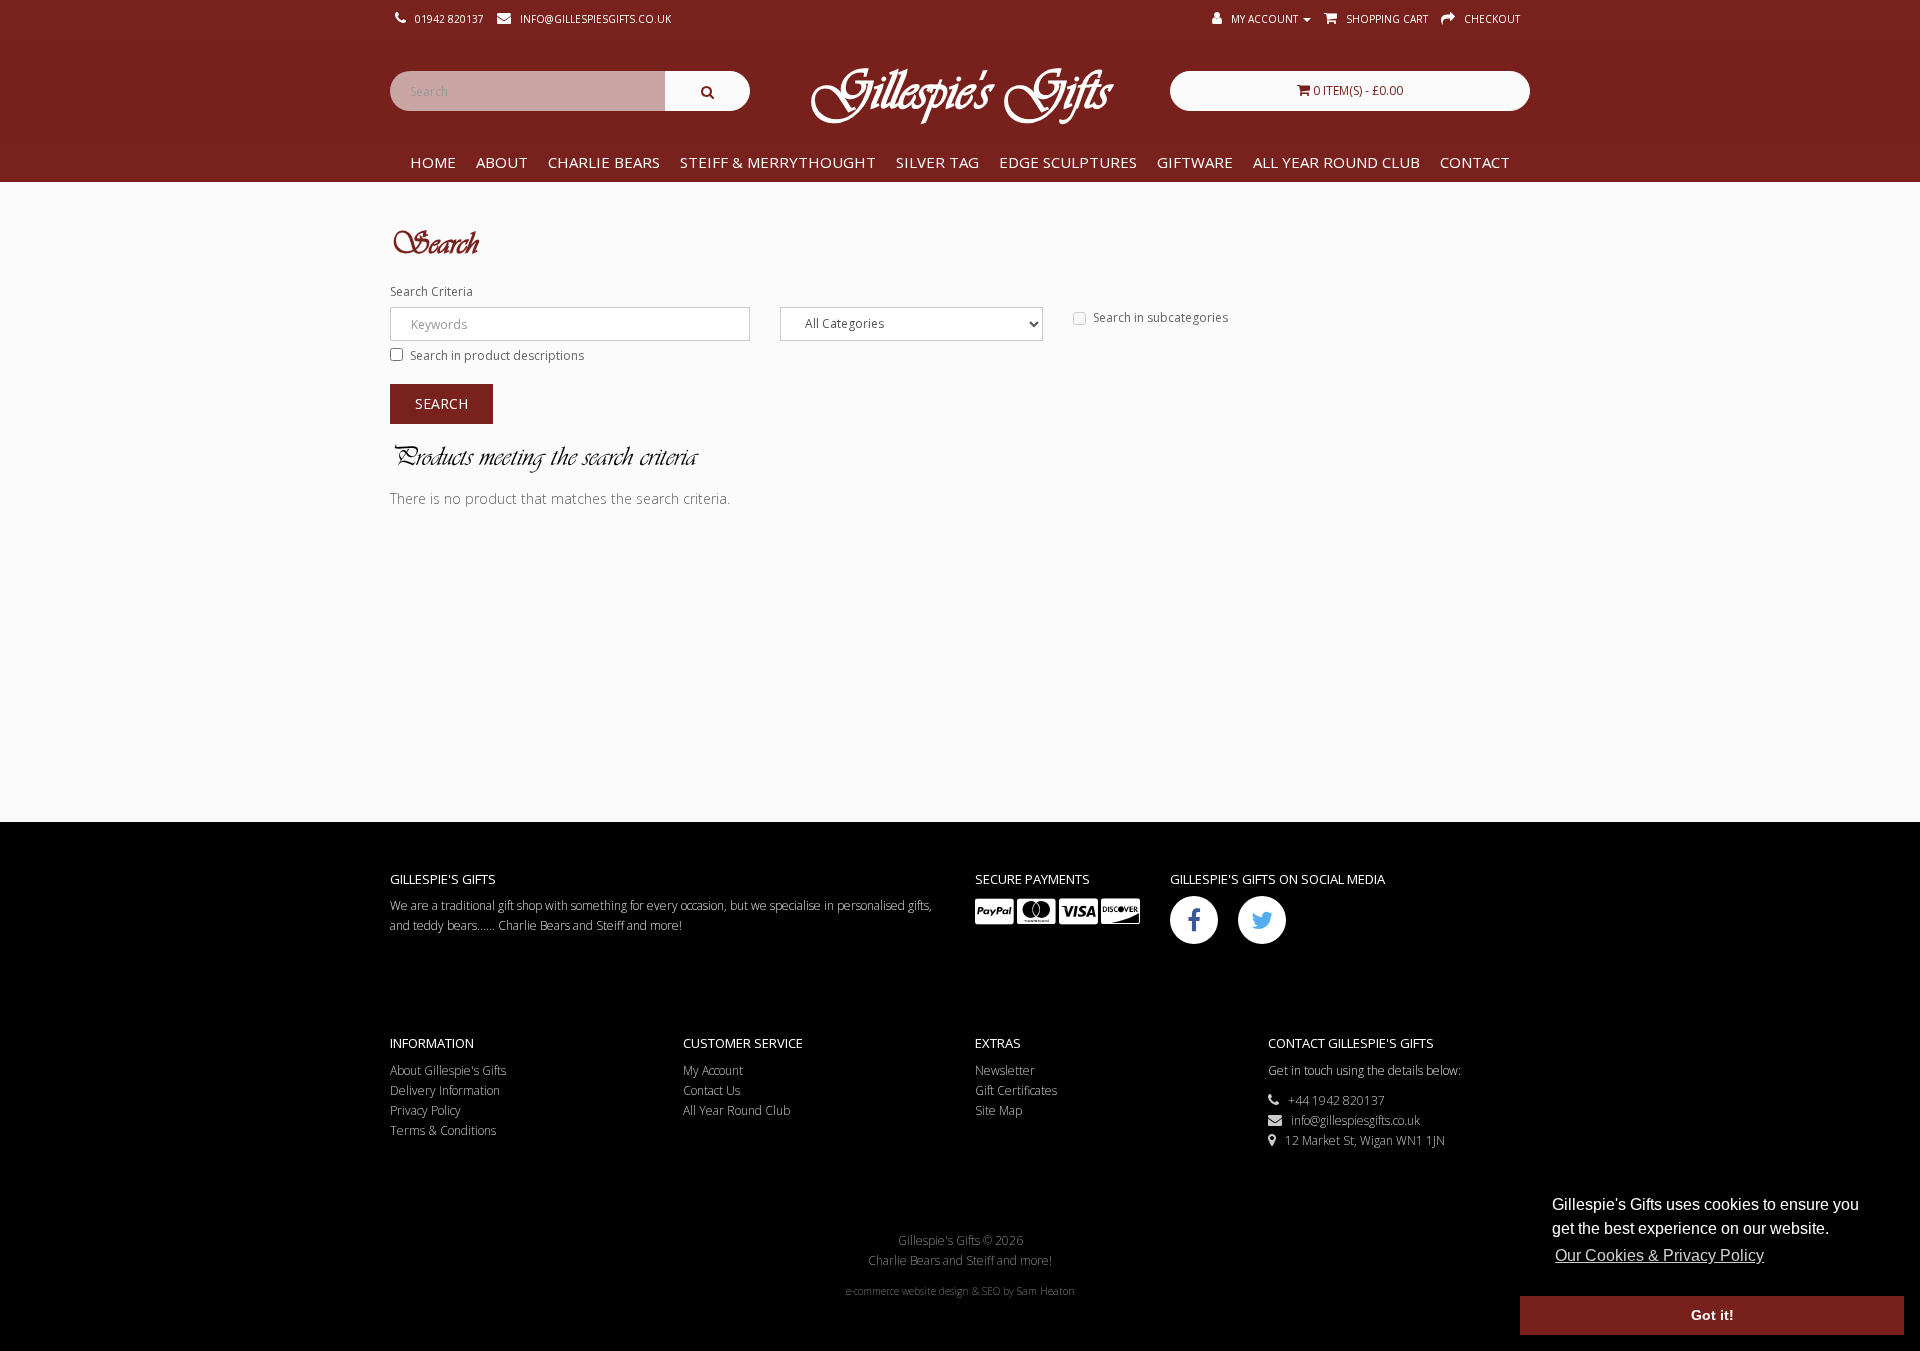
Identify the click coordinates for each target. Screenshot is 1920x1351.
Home (433, 162)
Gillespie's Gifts (960, 96)
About (502, 162)
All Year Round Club (1336, 162)
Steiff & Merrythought (778, 162)
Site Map (998, 1110)
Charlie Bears (604, 162)
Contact (1475, 162)
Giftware (1195, 162)
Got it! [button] (1712, 1315)
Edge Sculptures (1068, 162)
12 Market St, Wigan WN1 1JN (1360, 1140)
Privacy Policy (425, 1110)
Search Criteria (431, 291)
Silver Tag (937, 162)
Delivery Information (445, 1090)
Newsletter (1005, 1070)
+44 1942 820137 (1332, 1100)
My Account (713, 1070)
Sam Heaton (1046, 1291)
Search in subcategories (1160, 317)
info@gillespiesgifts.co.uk (1351, 1120)
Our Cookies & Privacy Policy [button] (1659, 1255)
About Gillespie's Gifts (448, 1070)
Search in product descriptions (497, 355)
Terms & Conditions (443, 1130)
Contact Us (711, 1090)
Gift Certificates (1016, 1090)
